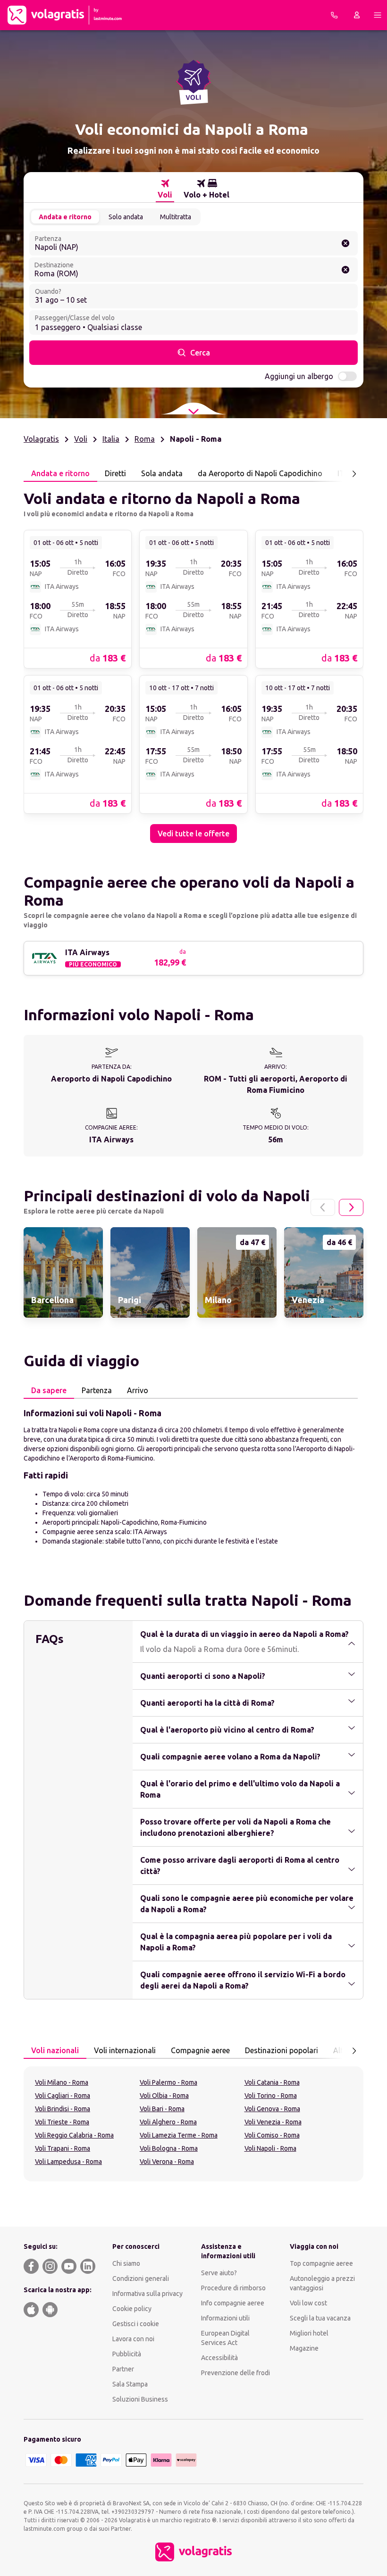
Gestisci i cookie (136, 2324)
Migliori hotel (309, 2333)
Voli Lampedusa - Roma (68, 2162)
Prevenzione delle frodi (236, 2373)
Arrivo (138, 1390)
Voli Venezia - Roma (273, 2122)
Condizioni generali (141, 2279)
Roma (145, 439)
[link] (78, 599)
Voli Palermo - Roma (168, 2082)
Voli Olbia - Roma (164, 2096)
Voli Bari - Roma (162, 2109)
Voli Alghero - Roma (168, 2122)
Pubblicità (127, 2354)
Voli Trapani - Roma (63, 2148)
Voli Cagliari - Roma (63, 2096)
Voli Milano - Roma (62, 2082)
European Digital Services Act (225, 2338)
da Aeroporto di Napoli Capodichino (260, 473)
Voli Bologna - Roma (169, 2148)
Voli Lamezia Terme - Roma (179, 2135)
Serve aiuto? (219, 2273)
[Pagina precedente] (323, 1207)
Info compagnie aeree (233, 2303)
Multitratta (176, 217)
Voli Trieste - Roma (62, 2122)
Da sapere (49, 1390)
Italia (111, 439)
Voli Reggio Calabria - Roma (74, 2135)
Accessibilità (219, 2358)
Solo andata (126, 217)
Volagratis (41, 439)
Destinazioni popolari (282, 2050)
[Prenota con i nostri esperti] (334, 15)
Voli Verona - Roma (167, 2162)
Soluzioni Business (140, 2399)
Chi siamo (126, 2263)
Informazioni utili (225, 2318)
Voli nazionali (55, 2050)
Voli (81, 439)
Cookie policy (132, 2309)
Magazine (304, 2348)
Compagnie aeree (200, 2050)
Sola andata (162, 473)
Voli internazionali (125, 2050)
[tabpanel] (193, 662)
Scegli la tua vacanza (320, 2318)
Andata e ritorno (65, 217)
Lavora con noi (133, 2339)
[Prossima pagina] (354, 474)
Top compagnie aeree (321, 2263)
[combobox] (193, 243)
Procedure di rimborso (233, 2288)
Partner (123, 2369)
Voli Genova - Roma (272, 2109)
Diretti (115, 473)
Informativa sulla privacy (147, 2294)
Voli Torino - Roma (271, 2096)
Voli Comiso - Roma (272, 2135)
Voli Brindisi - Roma (63, 2109)
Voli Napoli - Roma (270, 2148)
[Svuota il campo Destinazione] (345, 270)
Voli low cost (308, 2303)
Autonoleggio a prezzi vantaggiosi (322, 2283)
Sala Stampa (130, 2384)
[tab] (165, 189)
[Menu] (378, 15)
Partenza (97, 1390)
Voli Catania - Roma (272, 2082)
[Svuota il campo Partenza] (345, 243)
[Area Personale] (357, 15)
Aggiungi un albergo (299, 376)
